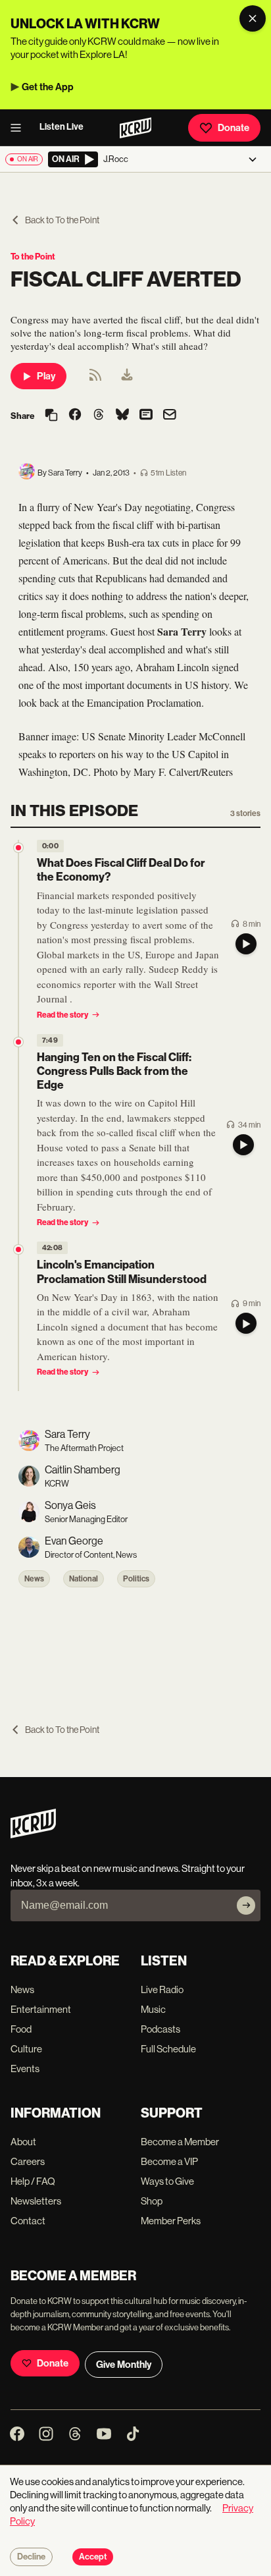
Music (153, 2009)
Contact (28, 2221)
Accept (93, 2557)
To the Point (33, 257)
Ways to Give (167, 2181)
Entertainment (41, 2009)
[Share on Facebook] (75, 416)
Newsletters (36, 2201)
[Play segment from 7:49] (18, 1042)
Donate (234, 128)
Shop (152, 2201)
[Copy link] (51, 416)
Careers (28, 2161)
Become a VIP (169, 2161)
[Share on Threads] (99, 416)
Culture (26, 2049)
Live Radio (162, 1989)
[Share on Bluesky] (122, 416)
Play (46, 376)
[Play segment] (246, 944)
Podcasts (160, 2029)
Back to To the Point (62, 220)
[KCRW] (33, 1835)
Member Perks (171, 2221)
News (34, 1579)
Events (25, 2069)
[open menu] (20, 128)
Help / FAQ (33, 2181)
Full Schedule (168, 2049)
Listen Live (62, 127)
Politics (136, 1579)
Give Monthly (124, 2365)
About (23, 2142)
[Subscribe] (246, 1905)
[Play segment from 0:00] (18, 848)
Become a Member (180, 2142)
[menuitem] (127, 376)
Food (21, 2029)
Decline (31, 2557)
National (84, 1579)
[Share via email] (170, 416)
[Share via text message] (146, 416)
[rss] (95, 379)
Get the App (48, 87)
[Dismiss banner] (253, 18)
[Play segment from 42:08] (18, 1249)
